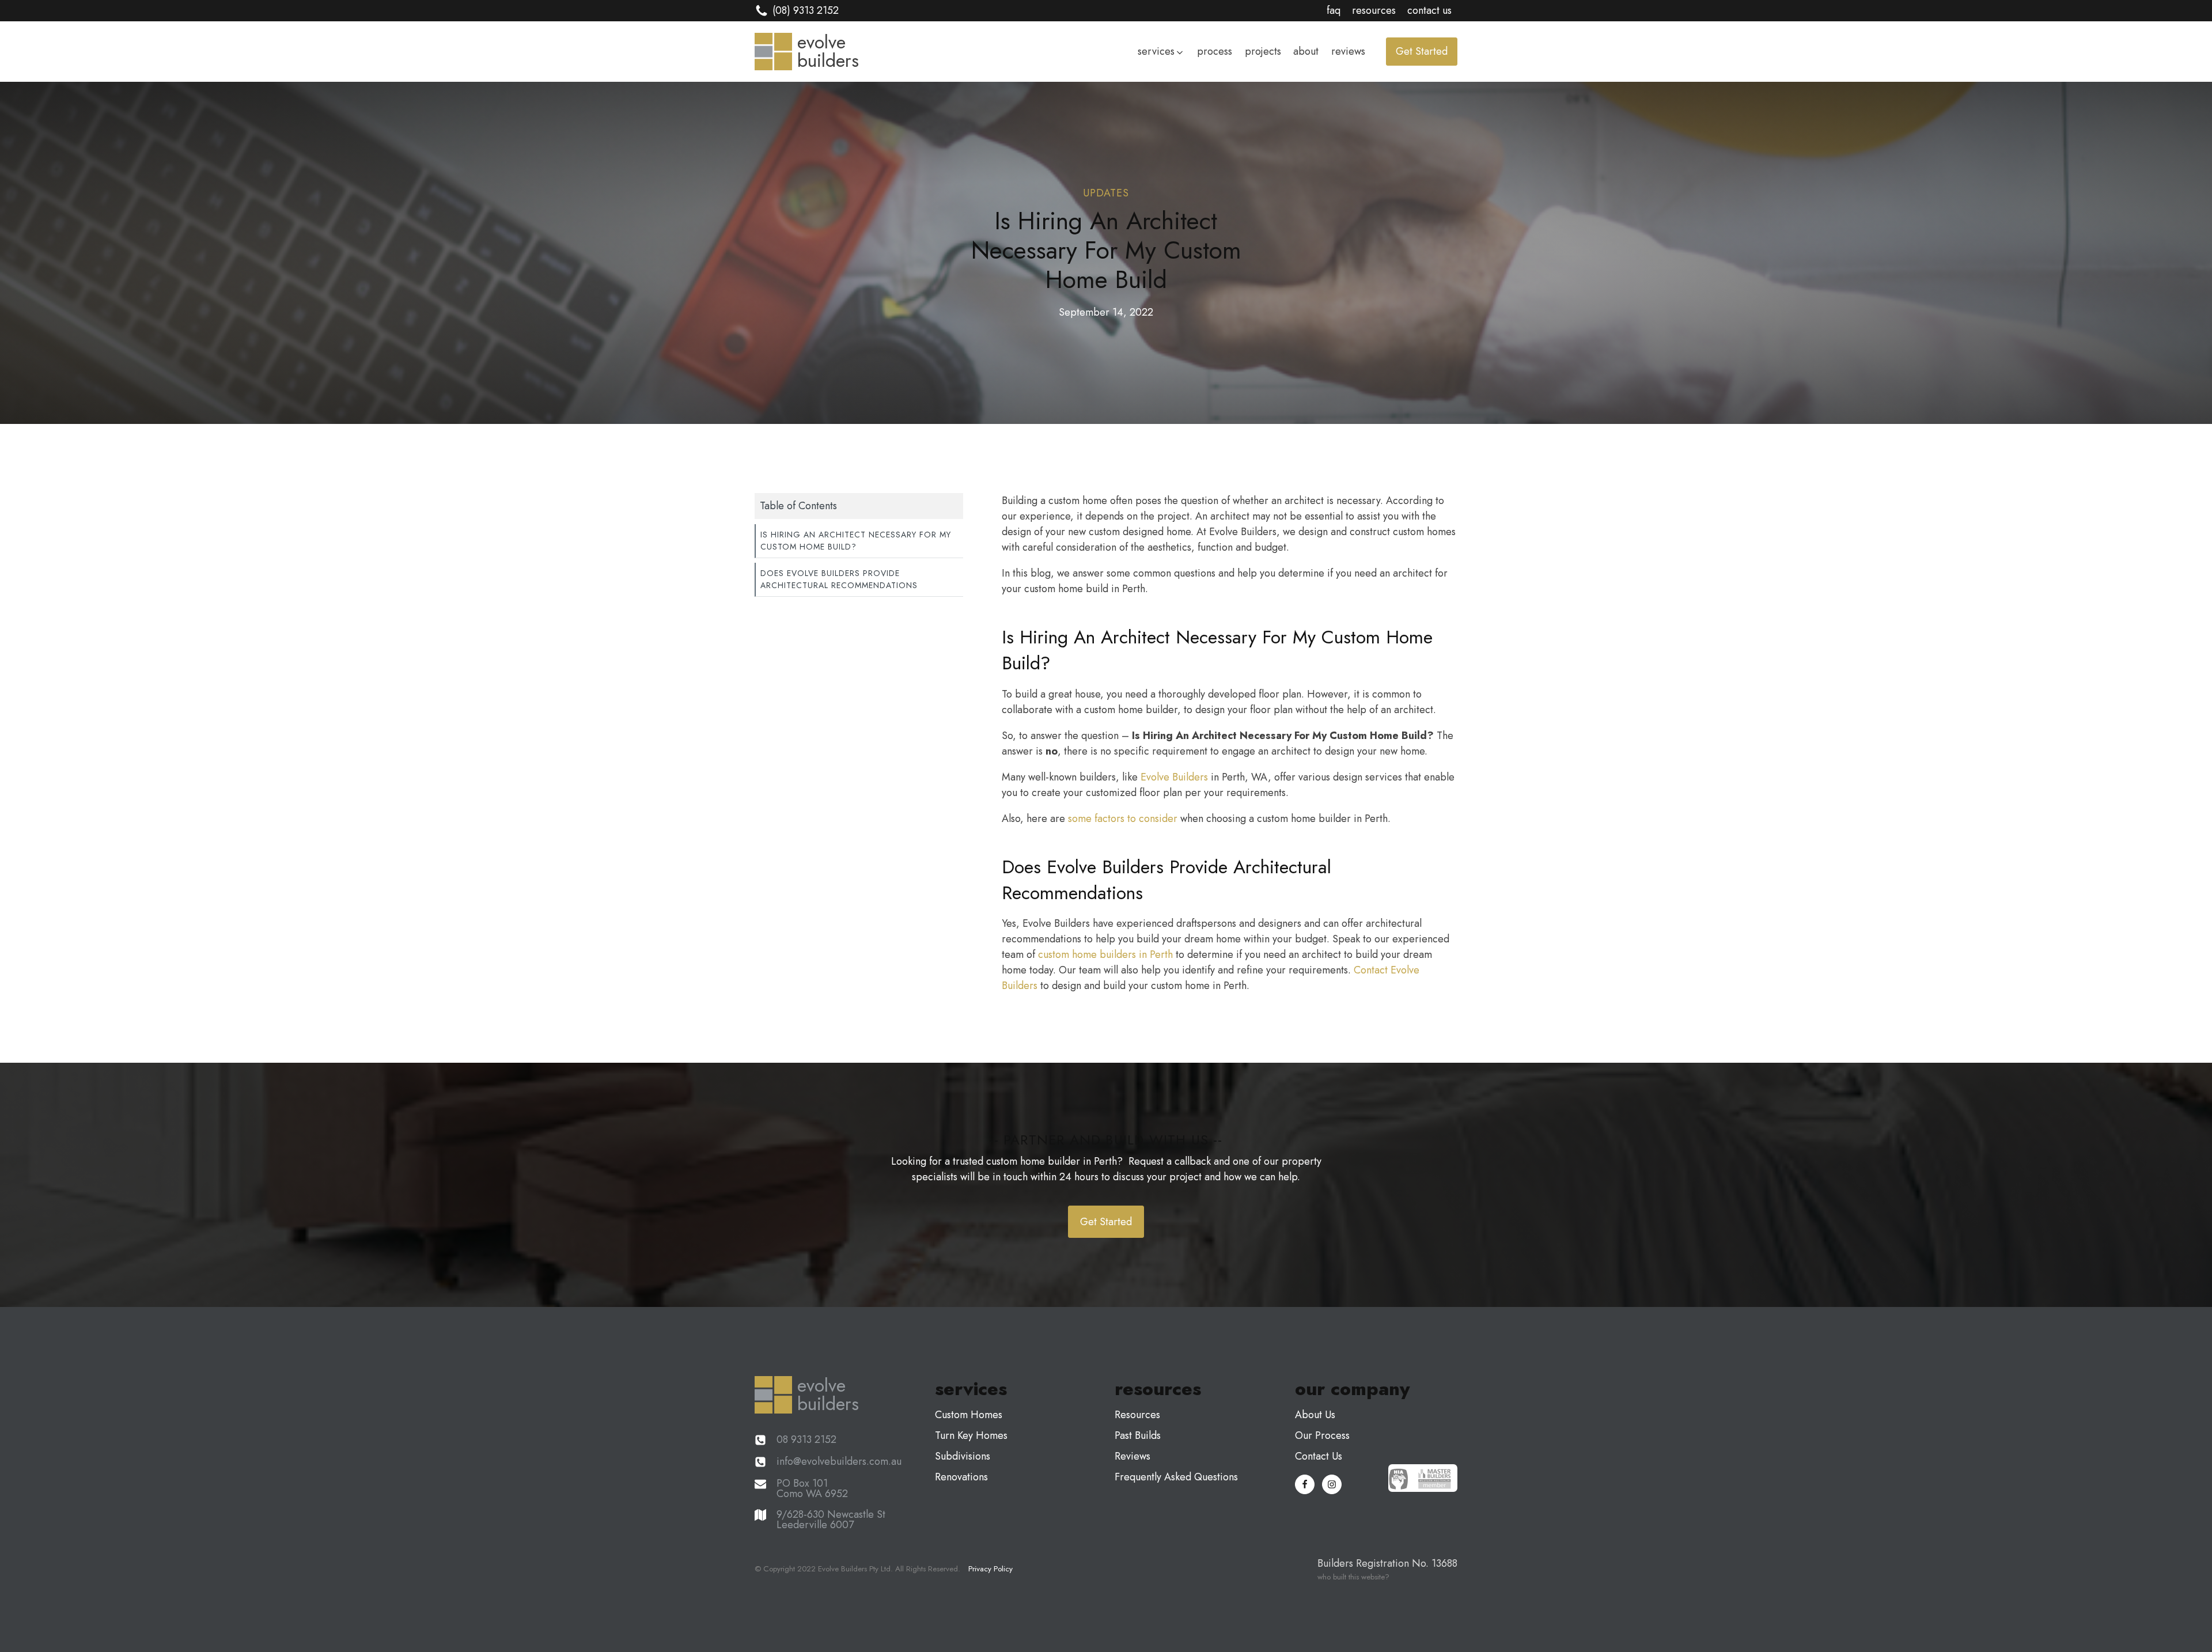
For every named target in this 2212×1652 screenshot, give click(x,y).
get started (1422, 51)
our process (1322, 1435)
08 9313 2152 (806, 1439)
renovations (961, 1477)
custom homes (969, 1415)
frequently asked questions (1176, 1477)
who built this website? (1353, 1577)
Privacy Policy (991, 1569)
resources (1137, 1415)
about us (1315, 1415)
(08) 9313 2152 (806, 10)
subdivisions (963, 1456)
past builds (1138, 1435)
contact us (1319, 1456)
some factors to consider (1123, 819)
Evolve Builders (1174, 777)
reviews (1132, 1456)
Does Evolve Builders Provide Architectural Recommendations (839, 579)
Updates (1106, 193)
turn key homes (971, 1435)
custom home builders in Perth (1105, 954)
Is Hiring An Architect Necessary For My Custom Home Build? (856, 541)
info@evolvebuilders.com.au (839, 1461)
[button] (1161, 52)
